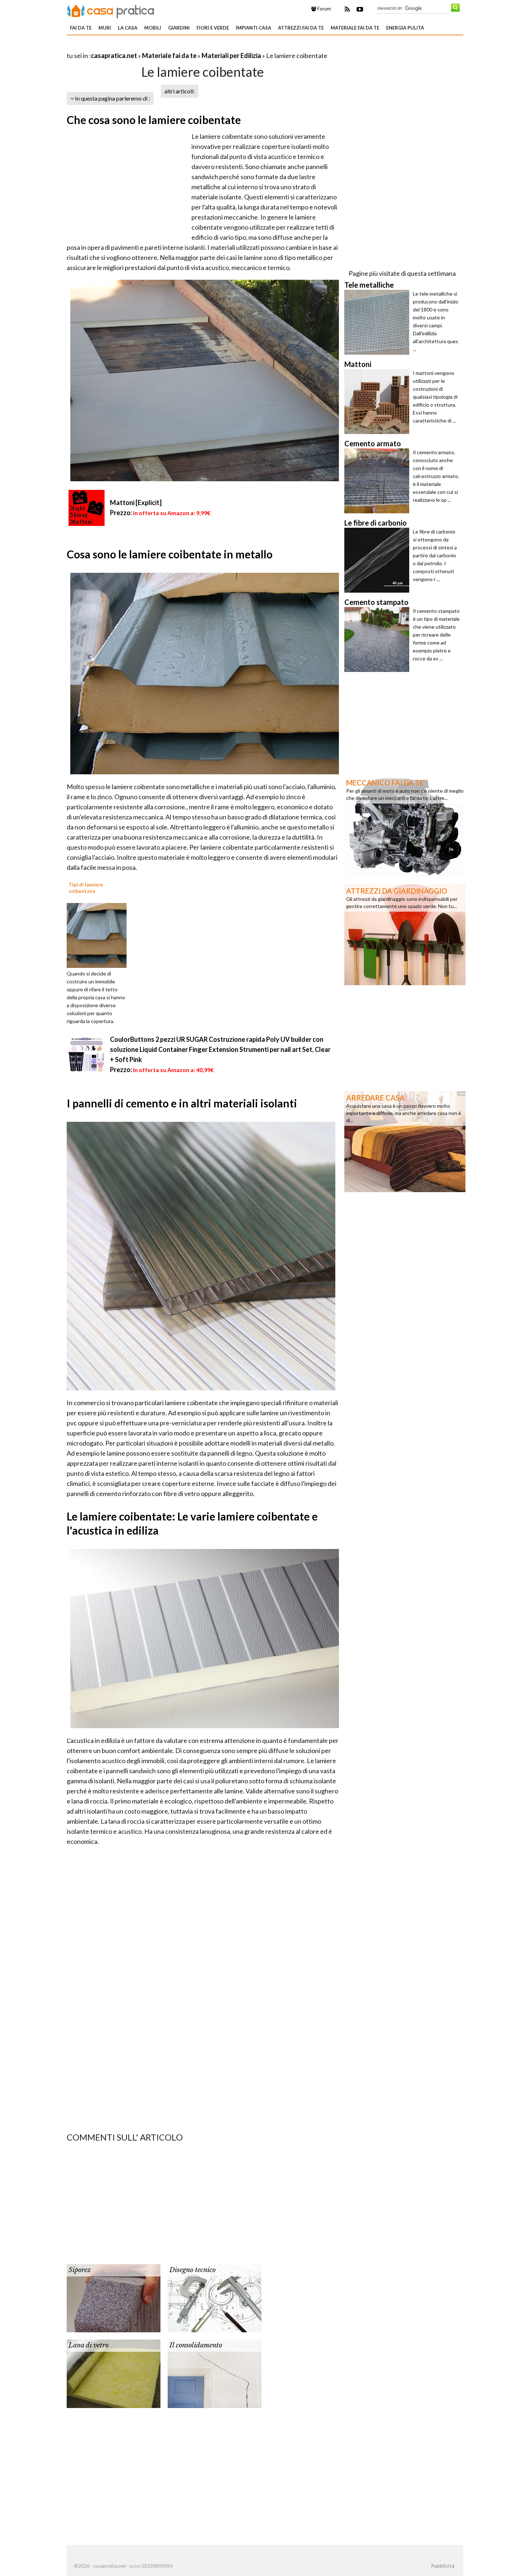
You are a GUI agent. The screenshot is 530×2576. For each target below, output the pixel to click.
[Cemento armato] (379, 481)
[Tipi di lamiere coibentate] (99, 935)
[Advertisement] (151, 47)
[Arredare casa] (405, 1141)
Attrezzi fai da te (301, 28)
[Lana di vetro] (114, 2373)
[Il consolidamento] (215, 2373)
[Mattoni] (379, 402)
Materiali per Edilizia (231, 56)
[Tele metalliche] (379, 322)
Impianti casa (253, 28)
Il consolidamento (196, 2345)
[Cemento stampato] (379, 639)
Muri (105, 28)
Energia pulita (405, 28)
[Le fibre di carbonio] (379, 560)
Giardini (179, 28)
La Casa (128, 28)
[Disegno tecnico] (215, 2298)
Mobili (153, 28)
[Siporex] (114, 2298)
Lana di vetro (89, 2345)
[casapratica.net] (111, 10)
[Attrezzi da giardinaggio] (405, 934)
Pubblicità (443, 2566)
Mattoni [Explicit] (136, 503)
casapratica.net (114, 56)
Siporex (80, 2270)
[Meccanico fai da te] (405, 826)
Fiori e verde (213, 28)
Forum (324, 9)
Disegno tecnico (193, 2270)
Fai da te (81, 28)
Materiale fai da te (355, 28)
